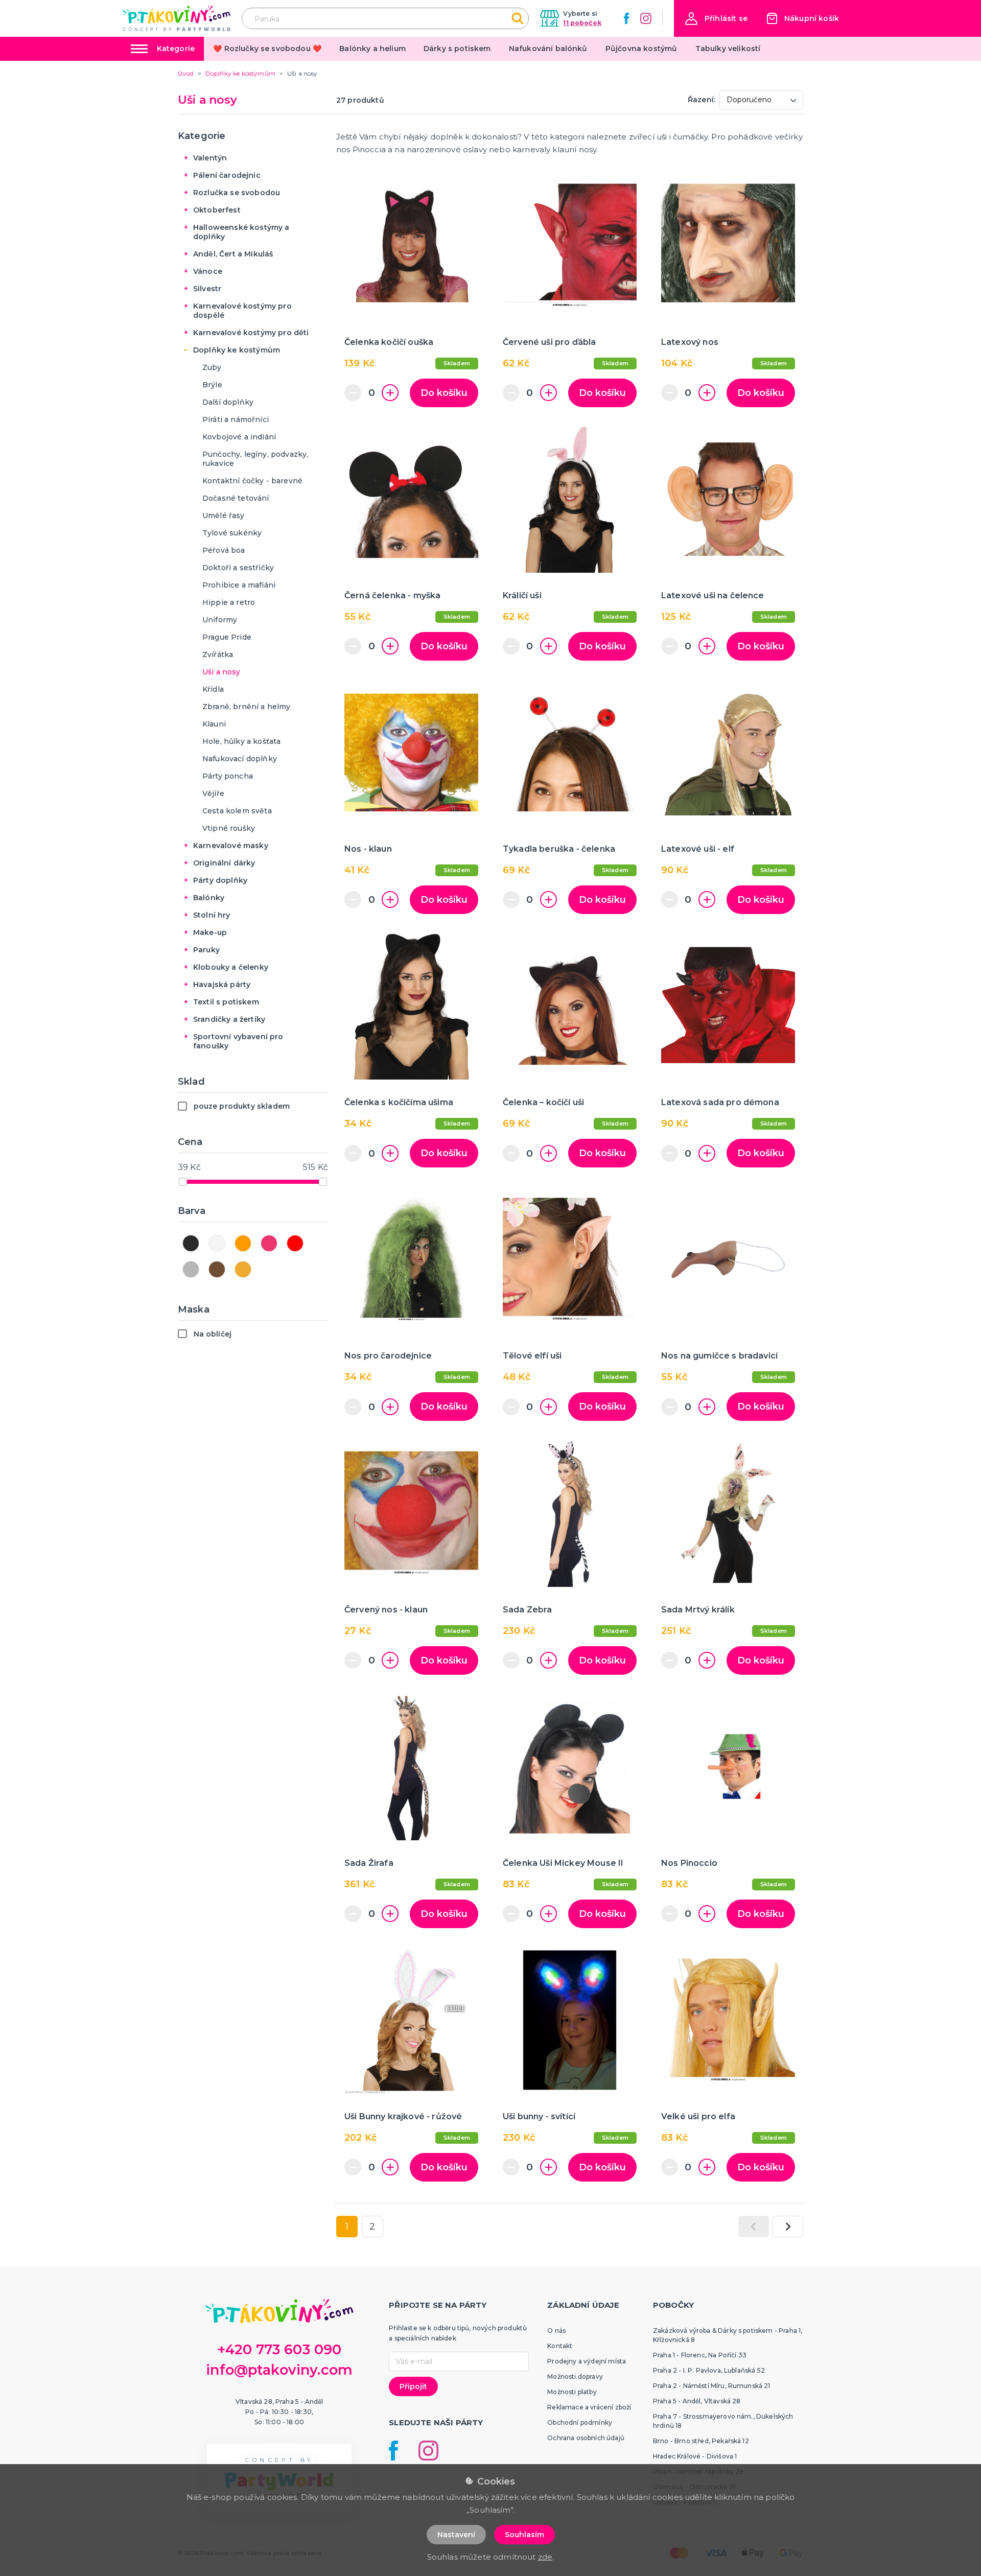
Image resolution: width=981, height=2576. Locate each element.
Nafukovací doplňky (240, 759)
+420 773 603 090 (279, 2349)
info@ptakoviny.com (279, 2370)
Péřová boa (224, 550)
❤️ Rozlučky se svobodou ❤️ (267, 49)
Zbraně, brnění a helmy (247, 707)
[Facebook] (626, 18)
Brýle (212, 385)
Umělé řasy (224, 516)
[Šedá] (191, 1269)
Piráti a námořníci (236, 419)
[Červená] (295, 1243)
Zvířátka (218, 654)
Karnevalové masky (231, 846)
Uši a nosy (221, 672)
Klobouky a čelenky (231, 967)
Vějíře (213, 793)
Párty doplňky (220, 880)
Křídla (213, 689)
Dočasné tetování (236, 498)
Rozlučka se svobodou (237, 193)
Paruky (206, 950)
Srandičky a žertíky (229, 1019)
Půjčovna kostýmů (641, 49)
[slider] (183, 1182)
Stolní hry (212, 915)
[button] (716, 19)
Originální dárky (224, 863)
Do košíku (444, 393)
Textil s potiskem (226, 1002)
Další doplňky (228, 402)
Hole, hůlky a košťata (241, 741)
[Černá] (191, 1243)
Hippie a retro (229, 602)
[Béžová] (243, 1269)
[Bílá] (217, 1243)
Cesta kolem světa (237, 811)
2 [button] (372, 2227)
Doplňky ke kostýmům (237, 350)
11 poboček (582, 23)
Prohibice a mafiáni (239, 585)
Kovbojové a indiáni (239, 437)
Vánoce (208, 271)
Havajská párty (222, 985)
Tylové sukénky (232, 533)
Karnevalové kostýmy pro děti (251, 333)
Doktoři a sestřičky (238, 568)
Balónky (209, 898)
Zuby (212, 367)
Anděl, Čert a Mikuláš (233, 254)
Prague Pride (227, 637)
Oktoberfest (217, 210)
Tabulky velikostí (728, 49)
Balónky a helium (372, 49)
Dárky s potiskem (457, 49)
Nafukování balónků (548, 49)
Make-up (210, 932)
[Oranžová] (243, 1243)
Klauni (214, 724)
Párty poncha (228, 776)
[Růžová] (269, 1243)
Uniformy (220, 620)
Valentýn (210, 158)
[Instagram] (646, 18)
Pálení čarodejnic (227, 175)
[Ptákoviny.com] (177, 18)
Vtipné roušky (229, 828)
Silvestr (207, 289)
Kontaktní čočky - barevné (252, 481)
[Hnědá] (217, 1269)
